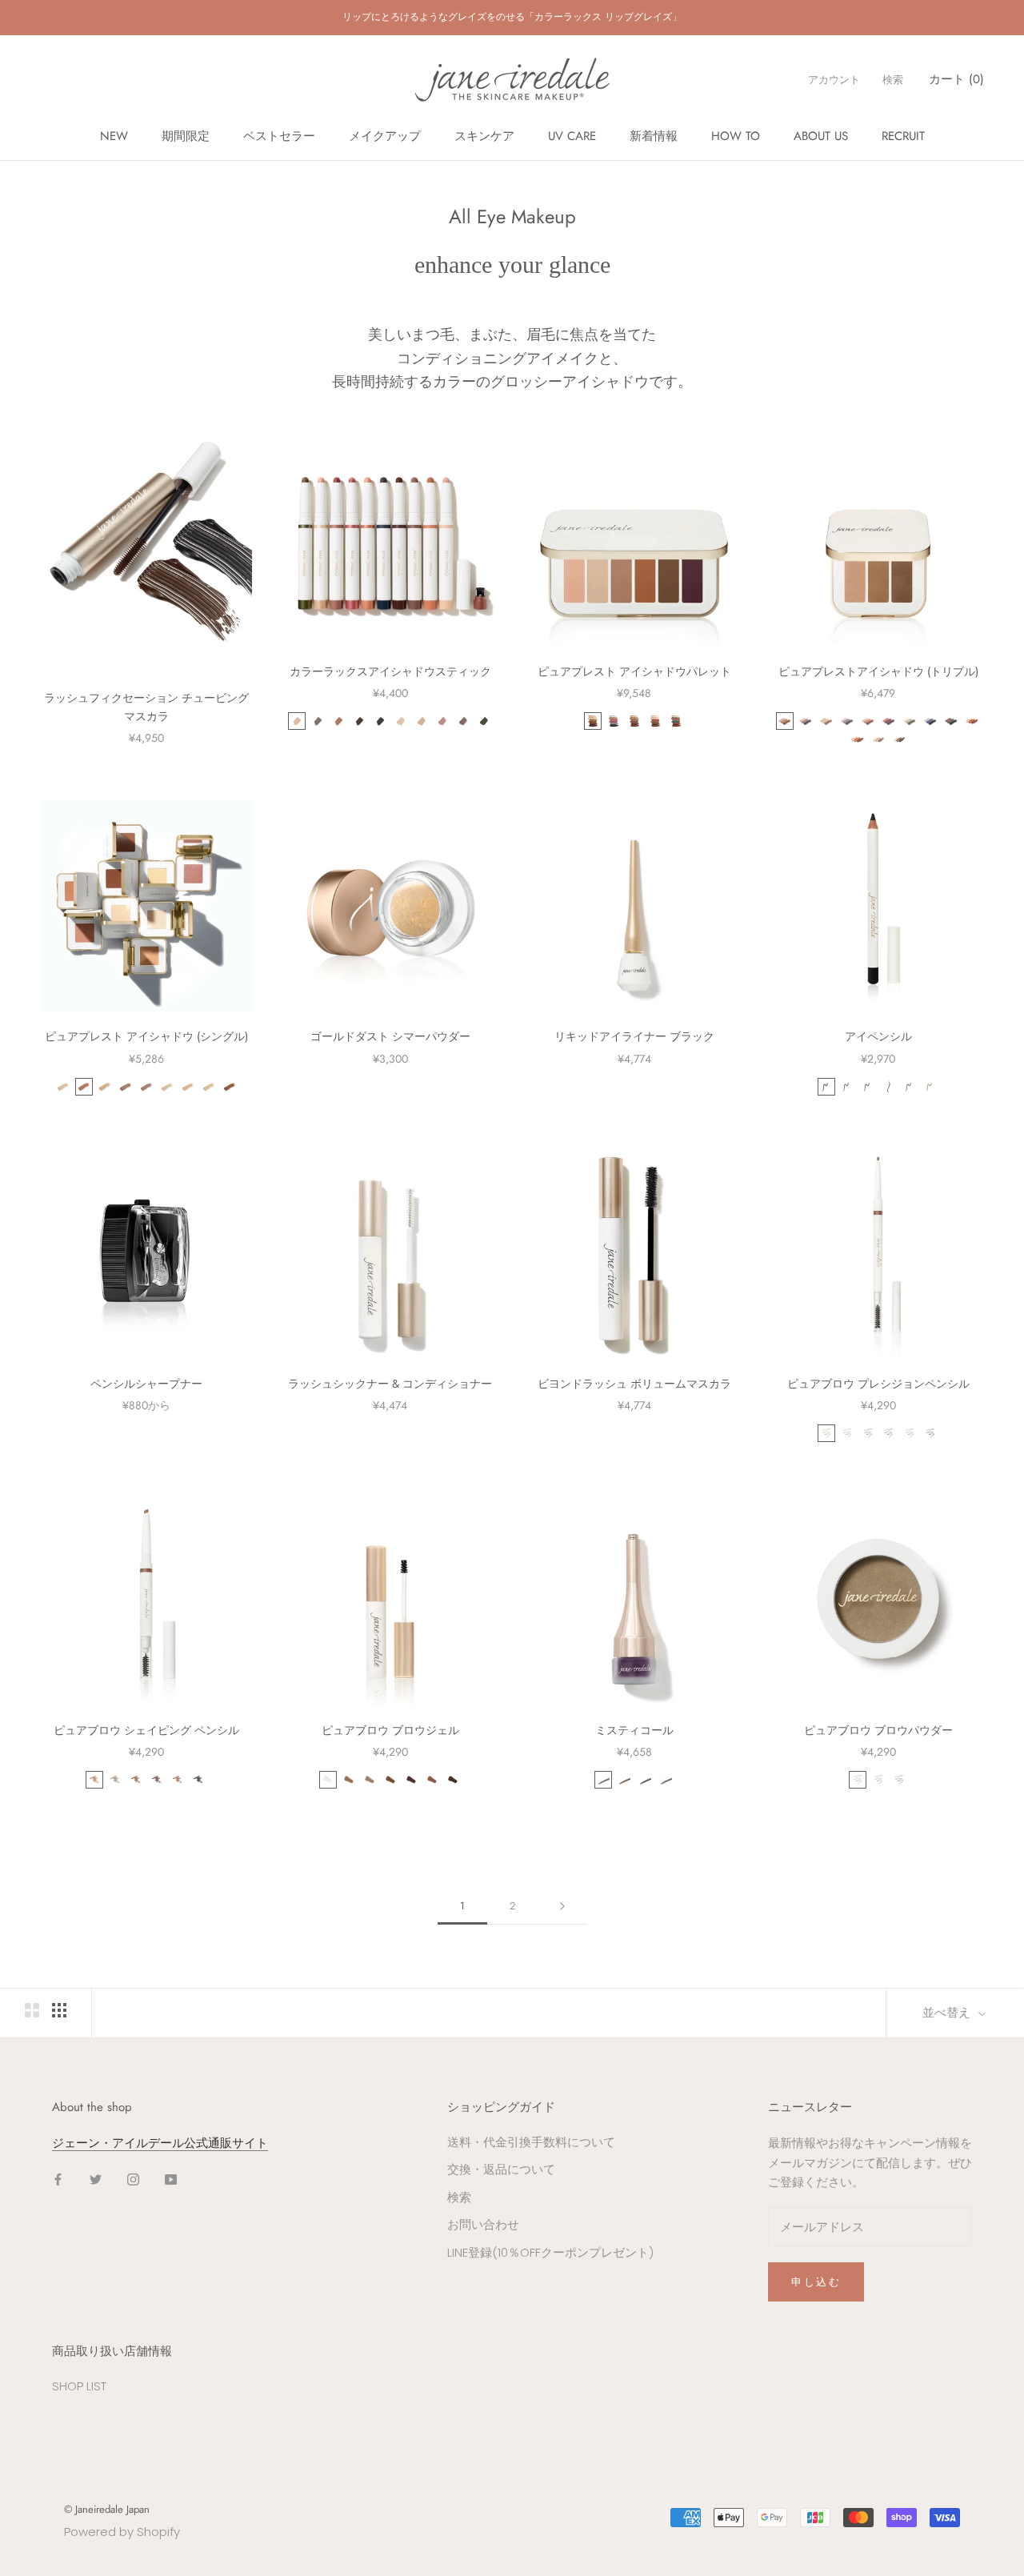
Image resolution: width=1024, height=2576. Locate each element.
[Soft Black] (930, 1433)
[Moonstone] (401, 721)
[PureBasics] (593, 721)
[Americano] (359, 721)
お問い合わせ (483, 2224)
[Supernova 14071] (146, 1087)
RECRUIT (903, 136)
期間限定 (186, 136)
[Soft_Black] (198, 1780)
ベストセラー (279, 136)
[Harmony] (910, 721)
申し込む (816, 2282)
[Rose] (442, 721)
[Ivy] (484, 721)
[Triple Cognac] (785, 721)
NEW (114, 136)
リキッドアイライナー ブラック (634, 1036)
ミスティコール (634, 1730)
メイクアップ (385, 136)
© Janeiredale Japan (107, 2509)
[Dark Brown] (889, 1433)
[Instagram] (133, 2179)
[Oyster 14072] (167, 1087)
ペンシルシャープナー (146, 1384)
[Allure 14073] (188, 1087)
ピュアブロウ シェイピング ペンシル (146, 1730)
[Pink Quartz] (868, 721)
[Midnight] (380, 721)
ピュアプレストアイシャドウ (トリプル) (884, 671)
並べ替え (948, 2013)
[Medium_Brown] (136, 1780)
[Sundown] (847, 721)
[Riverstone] (899, 739)
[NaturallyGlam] (634, 721)
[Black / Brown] (889, 1087)
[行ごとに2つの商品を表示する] (32, 2010)
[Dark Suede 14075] (230, 1087)
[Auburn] (910, 1433)
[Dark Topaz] (624, 1780)
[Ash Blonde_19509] (349, 1780)
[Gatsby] (422, 721)
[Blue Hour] (930, 721)
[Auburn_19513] (432, 1780)
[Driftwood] (878, 739)
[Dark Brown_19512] (411, 1780)
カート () (956, 79)
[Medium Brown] (868, 1433)
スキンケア (484, 136)
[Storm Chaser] (614, 721)
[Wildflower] (972, 721)
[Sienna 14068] (84, 1087)
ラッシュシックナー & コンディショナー (390, 1384)
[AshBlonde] (826, 1433)
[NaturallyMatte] (655, 721)
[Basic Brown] (847, 1087)
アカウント (834, 80)
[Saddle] (338, 721)
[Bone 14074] (209, 1087)
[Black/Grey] (868, 1087)
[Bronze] (463, 721)
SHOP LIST (79, 2386)
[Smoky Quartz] (666, 1780)
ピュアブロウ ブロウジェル (390, 1730)
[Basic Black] (826, 1087)
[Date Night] (951, 721)
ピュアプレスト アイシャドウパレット (634, 671)
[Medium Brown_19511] (390, 1780)
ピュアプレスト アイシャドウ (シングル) (146, 1036)
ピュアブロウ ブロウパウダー (878, 1730)
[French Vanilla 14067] (63, 1087)
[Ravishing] (889, 721)
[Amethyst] (603, 1780)
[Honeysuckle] (858, 739)
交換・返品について (501, 2169)
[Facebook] (58, 2179)
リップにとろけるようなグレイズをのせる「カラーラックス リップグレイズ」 (512, 17)
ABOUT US (821, 136)
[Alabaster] (297, 721)
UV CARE (572, 136)
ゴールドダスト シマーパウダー (390, 1036)
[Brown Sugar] (806, 721)
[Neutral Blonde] (847, 1433)
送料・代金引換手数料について (531, 2142)
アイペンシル (878, 1036)
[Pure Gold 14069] (105, 1087)
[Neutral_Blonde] (115, 1780)
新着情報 (654, 136)
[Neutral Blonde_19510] (370, 1780)
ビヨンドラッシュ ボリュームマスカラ (634, 1384)
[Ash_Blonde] (94, 1780)
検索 (893, 80)
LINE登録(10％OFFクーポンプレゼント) (550, 2252)
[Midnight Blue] (910, 1087)
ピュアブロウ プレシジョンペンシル (878, 1384)
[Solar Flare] (676, 721)
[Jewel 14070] (126, 1087)
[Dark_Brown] (157, 1780)
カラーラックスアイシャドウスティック (390, 671)
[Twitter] (96, 2179)
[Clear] (328, 1780)
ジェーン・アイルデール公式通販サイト (160, 2143)
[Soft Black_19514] (453, 1780)
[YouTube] (171, 2179)
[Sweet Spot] (826, 721)
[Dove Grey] (318, 721)
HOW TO (736, 136)
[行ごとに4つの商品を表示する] (59, 2010)
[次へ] (562, 1906)
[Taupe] (930, 1087)
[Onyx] (645, 1780)
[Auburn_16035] (178, 1780)
